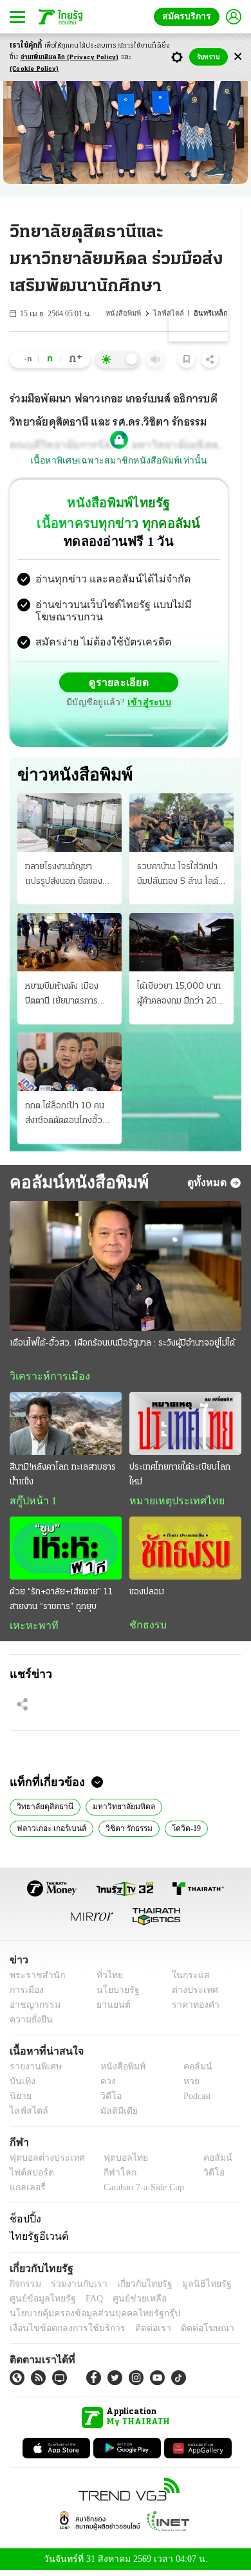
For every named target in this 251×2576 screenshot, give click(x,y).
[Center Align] (238, 57)
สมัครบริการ (189, 16)
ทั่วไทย (107, 1980)
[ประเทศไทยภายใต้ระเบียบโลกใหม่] (185, 1426)
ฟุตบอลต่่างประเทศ (43, 2163)
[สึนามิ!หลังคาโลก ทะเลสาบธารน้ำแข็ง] (66, 1426)
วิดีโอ (107, 2101)
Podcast (195, 2101)
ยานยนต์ (110, 2010)
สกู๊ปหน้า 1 (31, 1504)
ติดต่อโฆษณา (186, 2333)
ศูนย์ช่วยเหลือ (127, 2303)
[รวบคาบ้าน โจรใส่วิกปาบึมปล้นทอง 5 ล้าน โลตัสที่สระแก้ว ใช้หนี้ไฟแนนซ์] (181, 824)
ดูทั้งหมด (209, 1184)
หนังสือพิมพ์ (130, 313)
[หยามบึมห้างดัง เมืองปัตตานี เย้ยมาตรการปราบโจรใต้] (70, 943)
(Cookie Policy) (34, 69)
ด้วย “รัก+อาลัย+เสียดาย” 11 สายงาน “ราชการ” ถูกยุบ (61, 1602)
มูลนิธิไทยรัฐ (192, 2288)
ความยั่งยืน (30, 2025)
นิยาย (20, 2101)
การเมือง (25, 1995)
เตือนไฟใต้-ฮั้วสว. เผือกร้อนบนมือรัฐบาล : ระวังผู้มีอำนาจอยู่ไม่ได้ (122, 1345)
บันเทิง (21, 2086)
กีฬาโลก (110, 2178)
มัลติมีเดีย (114, 2116)
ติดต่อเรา (136, 2333)
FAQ (86, 2303)
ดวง (105, 2086)
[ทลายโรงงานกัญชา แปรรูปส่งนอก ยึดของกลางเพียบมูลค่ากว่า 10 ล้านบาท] (70, 824)
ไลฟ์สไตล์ (173, 313)
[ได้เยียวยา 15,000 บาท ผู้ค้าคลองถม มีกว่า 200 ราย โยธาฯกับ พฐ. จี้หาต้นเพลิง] (181, 943)
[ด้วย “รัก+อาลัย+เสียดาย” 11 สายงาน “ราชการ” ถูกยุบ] (66, 1551)
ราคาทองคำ (191, 2010)
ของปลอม (147, 1595)
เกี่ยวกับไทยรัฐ (135, 2288)
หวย (186, 2086)
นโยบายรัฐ (114, 1995)
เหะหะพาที (30, 1628)
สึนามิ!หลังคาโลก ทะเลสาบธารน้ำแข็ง (63, 1477)
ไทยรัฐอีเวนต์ (36, 2240)
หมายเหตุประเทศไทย (171, 1504)
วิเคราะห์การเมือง (45, 1378)
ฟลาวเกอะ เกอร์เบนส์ (49, 1832)
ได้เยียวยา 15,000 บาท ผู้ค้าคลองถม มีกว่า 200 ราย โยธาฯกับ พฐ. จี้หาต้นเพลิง (180, 996)
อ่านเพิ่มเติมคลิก (70, 58)
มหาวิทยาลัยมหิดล (119, 1810)
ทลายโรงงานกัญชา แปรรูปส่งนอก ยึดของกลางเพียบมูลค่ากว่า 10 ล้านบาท (68, 877)
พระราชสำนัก (33, 1980)
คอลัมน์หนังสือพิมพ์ (74, 1184)
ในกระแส (186, 1980)
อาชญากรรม (33, 2010)
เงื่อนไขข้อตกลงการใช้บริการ (60, 2333)
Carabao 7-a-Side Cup (141, 2193)
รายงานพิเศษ (33, 2072)
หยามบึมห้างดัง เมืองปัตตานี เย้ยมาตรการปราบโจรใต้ (62, 996)
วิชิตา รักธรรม (125, 1832)
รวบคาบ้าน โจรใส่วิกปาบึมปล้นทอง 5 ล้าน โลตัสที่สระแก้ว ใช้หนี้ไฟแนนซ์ (180, 877)
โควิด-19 (181, 1832)
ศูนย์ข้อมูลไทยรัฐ (39, 2303)
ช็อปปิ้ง (23, 2224)
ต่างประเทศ (190, 1995)
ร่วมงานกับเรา (74, 2288)
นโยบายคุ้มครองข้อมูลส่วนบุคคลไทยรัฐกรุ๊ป (86, 2318)
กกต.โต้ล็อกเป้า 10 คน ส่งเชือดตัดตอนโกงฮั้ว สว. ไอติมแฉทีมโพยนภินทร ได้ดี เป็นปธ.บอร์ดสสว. (65, 1117)
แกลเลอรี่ (26, 2193)
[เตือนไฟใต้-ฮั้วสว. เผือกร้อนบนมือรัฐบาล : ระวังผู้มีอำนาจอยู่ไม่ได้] (126, 1267)
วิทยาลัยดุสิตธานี (44, 1810)
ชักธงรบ (146, 1628)
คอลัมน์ (191, 2072)
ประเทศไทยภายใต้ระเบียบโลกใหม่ (180, 1477)
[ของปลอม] (185, 1551)
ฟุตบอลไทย (115, 2163)
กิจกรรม (24, 2288)
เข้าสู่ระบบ (147, 704)
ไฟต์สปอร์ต (29, 2178)
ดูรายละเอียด (119, 684)
